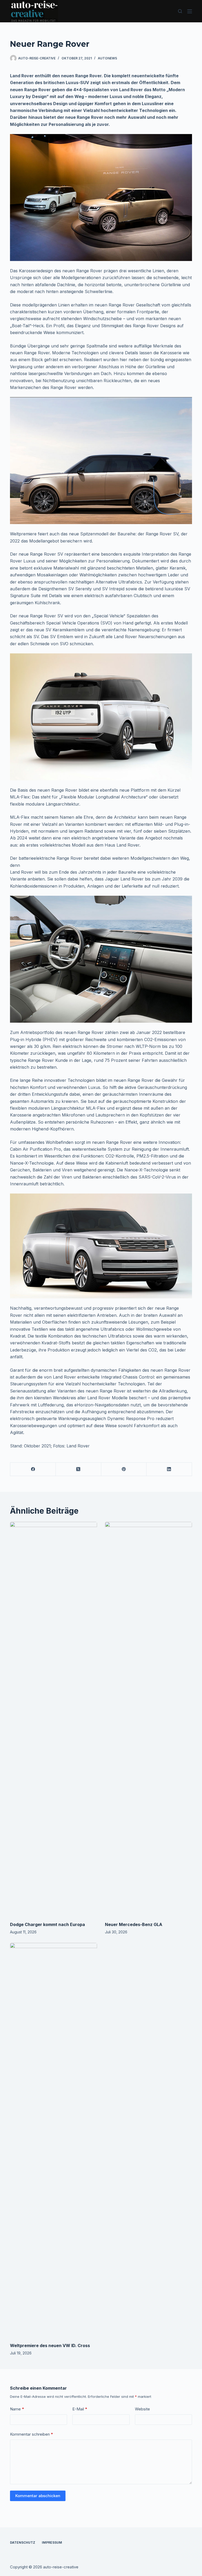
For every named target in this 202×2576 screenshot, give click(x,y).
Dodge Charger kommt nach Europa (47, 1924)
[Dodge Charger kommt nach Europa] (54, 1719)
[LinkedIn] (169, 1469)
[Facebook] (33, 1469)
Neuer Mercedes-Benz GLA (134, 1924)
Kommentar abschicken (38, 2496)
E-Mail (80, 2409)
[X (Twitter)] (79, 1469)
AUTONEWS (107, 58)
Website (142, 2409)
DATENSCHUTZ (23, 2542)
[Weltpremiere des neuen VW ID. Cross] (54, 2140)
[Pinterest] (124, 1469)
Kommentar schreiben (32, 2434)
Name (17, 2409)
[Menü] (190, 11)
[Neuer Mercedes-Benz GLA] (148, 1719)
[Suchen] (180, 11)
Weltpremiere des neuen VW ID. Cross (50, 2345)
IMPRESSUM (52, 2542)
